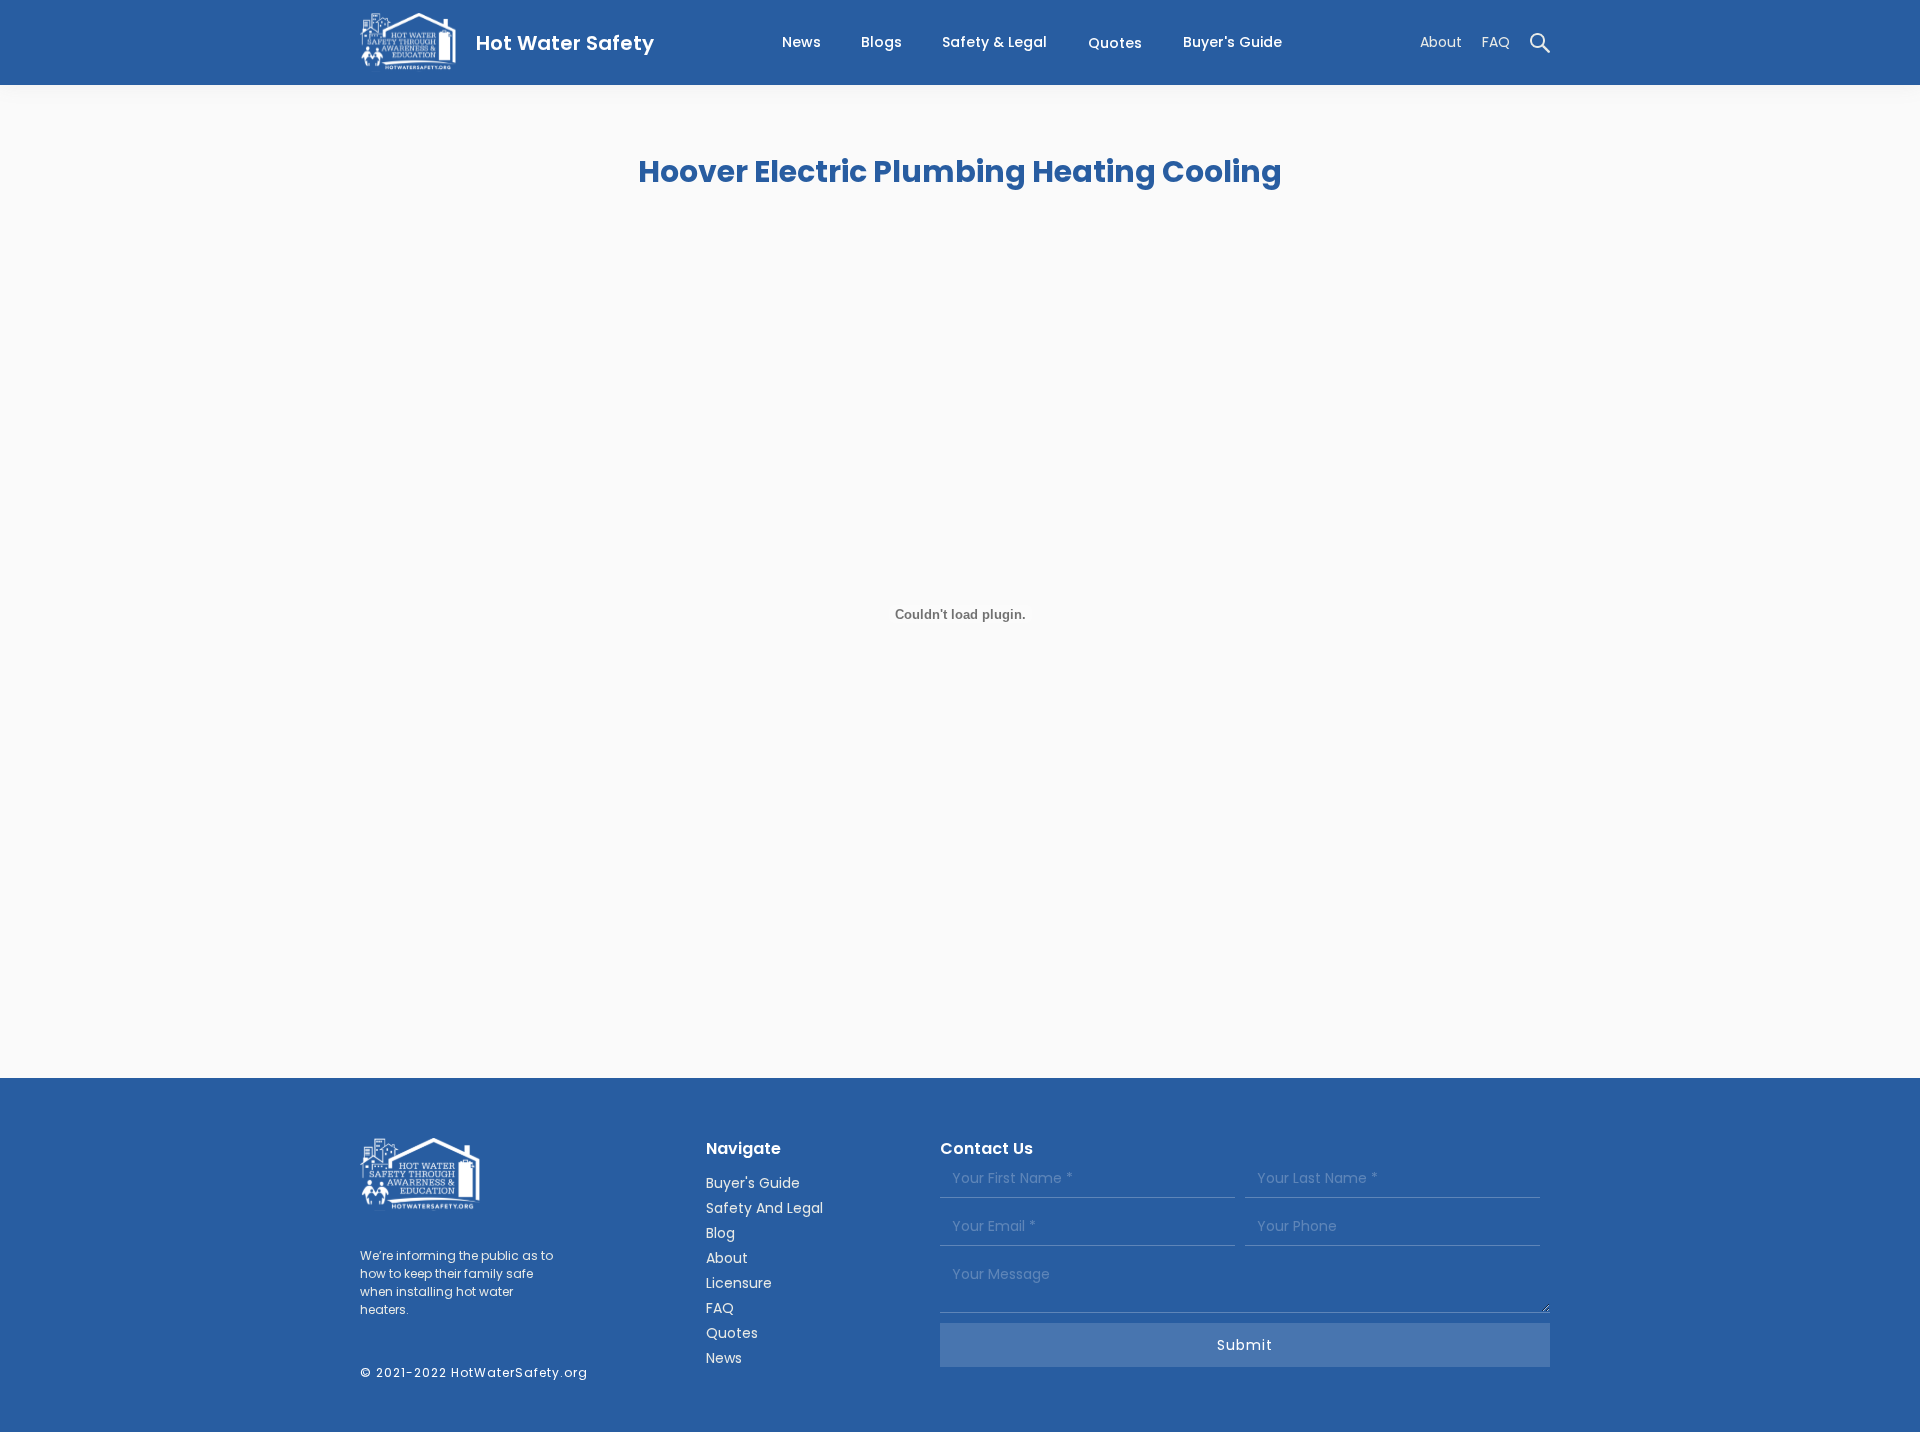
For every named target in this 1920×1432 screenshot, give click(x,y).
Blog (720, 1233)
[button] (994, 42)
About (1441, 42)
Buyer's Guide (1232, 42)
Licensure (739, 1283)
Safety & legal (994, 42)
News (724, 1358)
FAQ (1496, 42)
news (801, 42)
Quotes (1115, 43)
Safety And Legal (764, 1208)
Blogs (881, 42)
